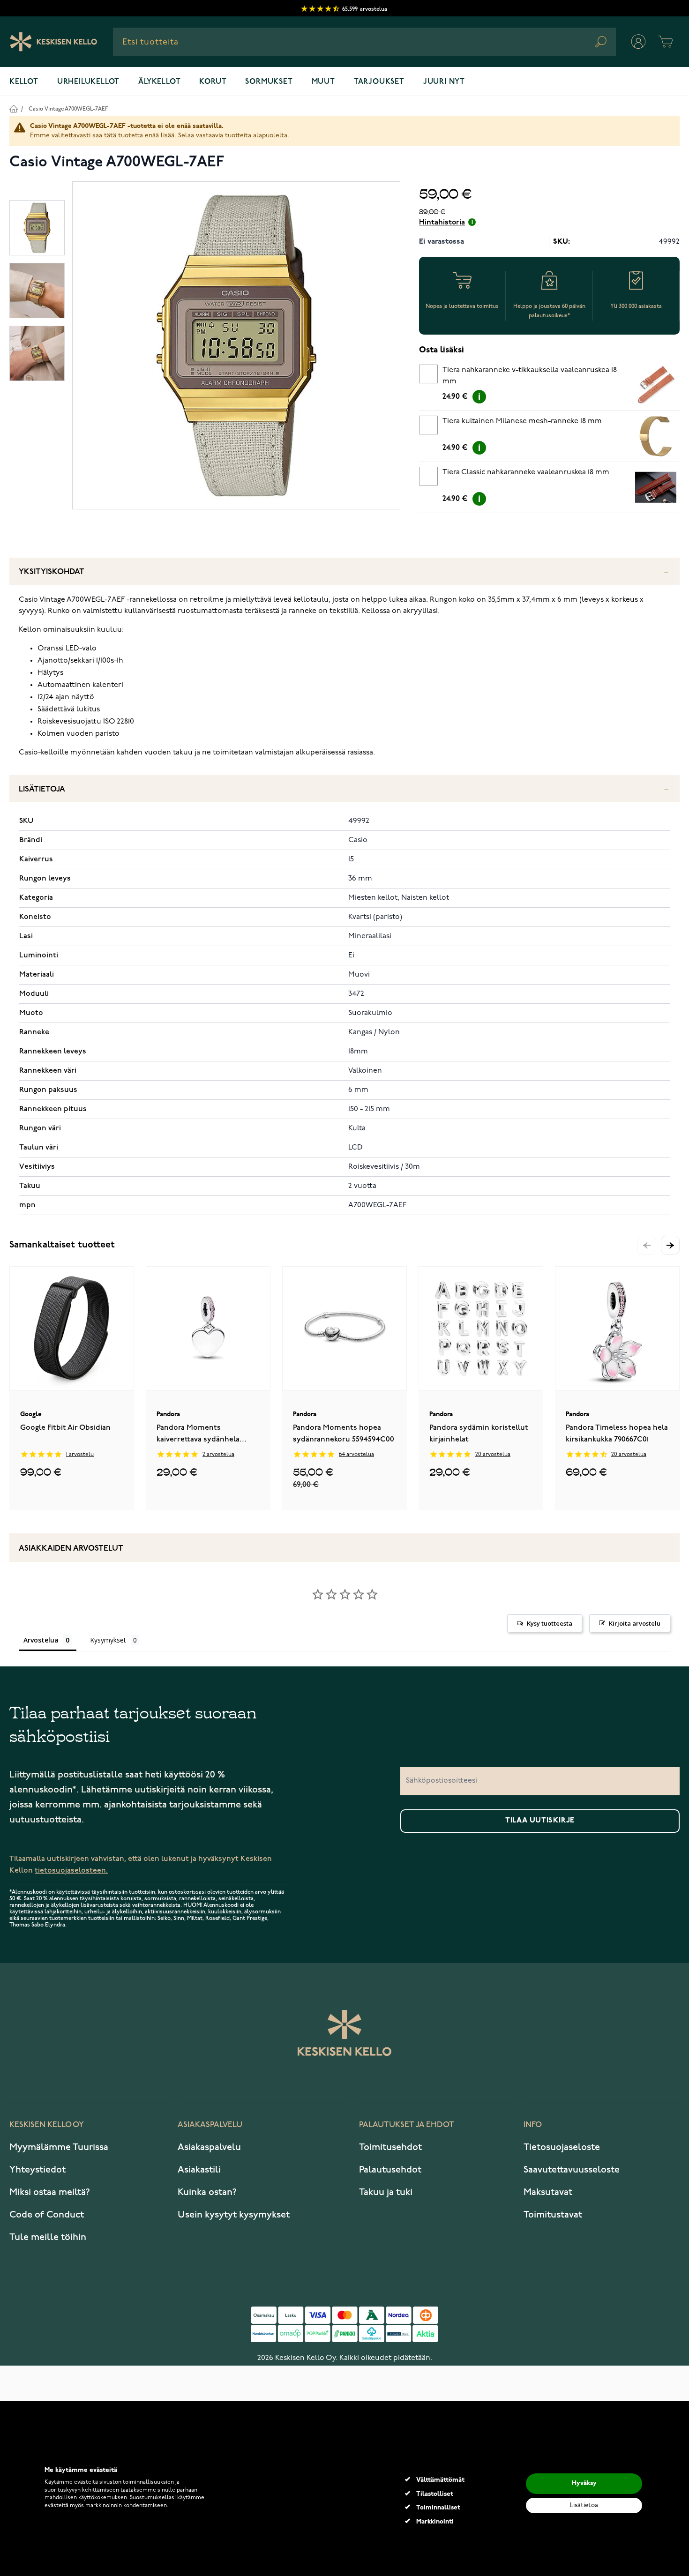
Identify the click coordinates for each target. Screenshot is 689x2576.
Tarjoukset (379, 82)
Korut (213, 82)
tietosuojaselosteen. (71, 1870)
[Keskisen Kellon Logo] (54, 42)
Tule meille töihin (48, 2237)
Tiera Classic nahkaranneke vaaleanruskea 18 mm (526, 472)
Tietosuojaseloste (562, 2147)
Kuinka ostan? (207, 2192)
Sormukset (269, 82)
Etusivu (13, 108)
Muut (323, 82)
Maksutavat (548, 2192)
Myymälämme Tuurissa (59, 2147)
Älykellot (159, 82)
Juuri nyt (444, 82)
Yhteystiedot (37, 2170)
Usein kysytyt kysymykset (234, 2215)
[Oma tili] (638, 42)
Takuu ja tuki (386, 2192)
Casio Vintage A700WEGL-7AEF (68, 109)
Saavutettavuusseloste (572, 2170)
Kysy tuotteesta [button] (550, 1623)
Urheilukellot (88, 82)
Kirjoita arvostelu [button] (635, 1623)
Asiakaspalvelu (209, 2147)
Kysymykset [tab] (108, 1640)
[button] (670, 1245)
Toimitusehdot (390, 2147)
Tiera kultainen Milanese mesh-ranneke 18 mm (522, 421)
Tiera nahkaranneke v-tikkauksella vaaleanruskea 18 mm (530, 376)
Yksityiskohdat (52, 572)
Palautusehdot (390, 2170)
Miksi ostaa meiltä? (50, 2192)
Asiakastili (199, 2170)
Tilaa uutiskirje (540, 1821)
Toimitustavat (553, 2215)
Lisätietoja (42, 789)
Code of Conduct (47, 2215)
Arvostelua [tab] (41, 1640)
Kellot (24, 82)
